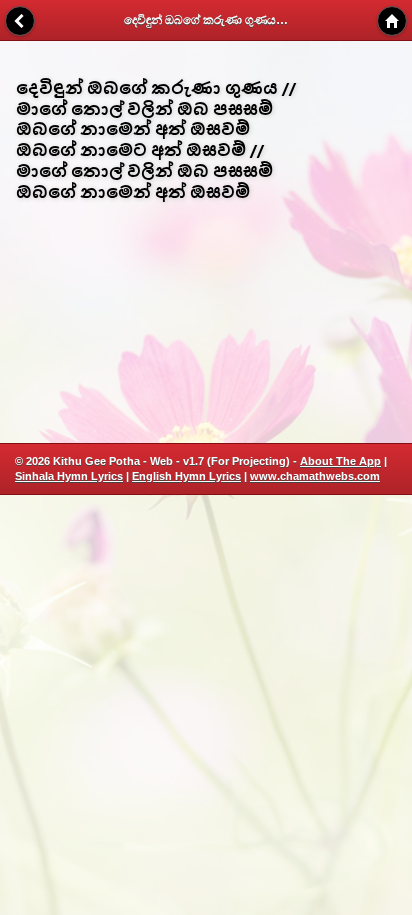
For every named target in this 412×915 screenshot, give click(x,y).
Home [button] (392, 21)
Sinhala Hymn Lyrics (69, 476)
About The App (340, 461)
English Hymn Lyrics (186, 476)
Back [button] (20, 21)
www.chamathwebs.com (315, 476)
